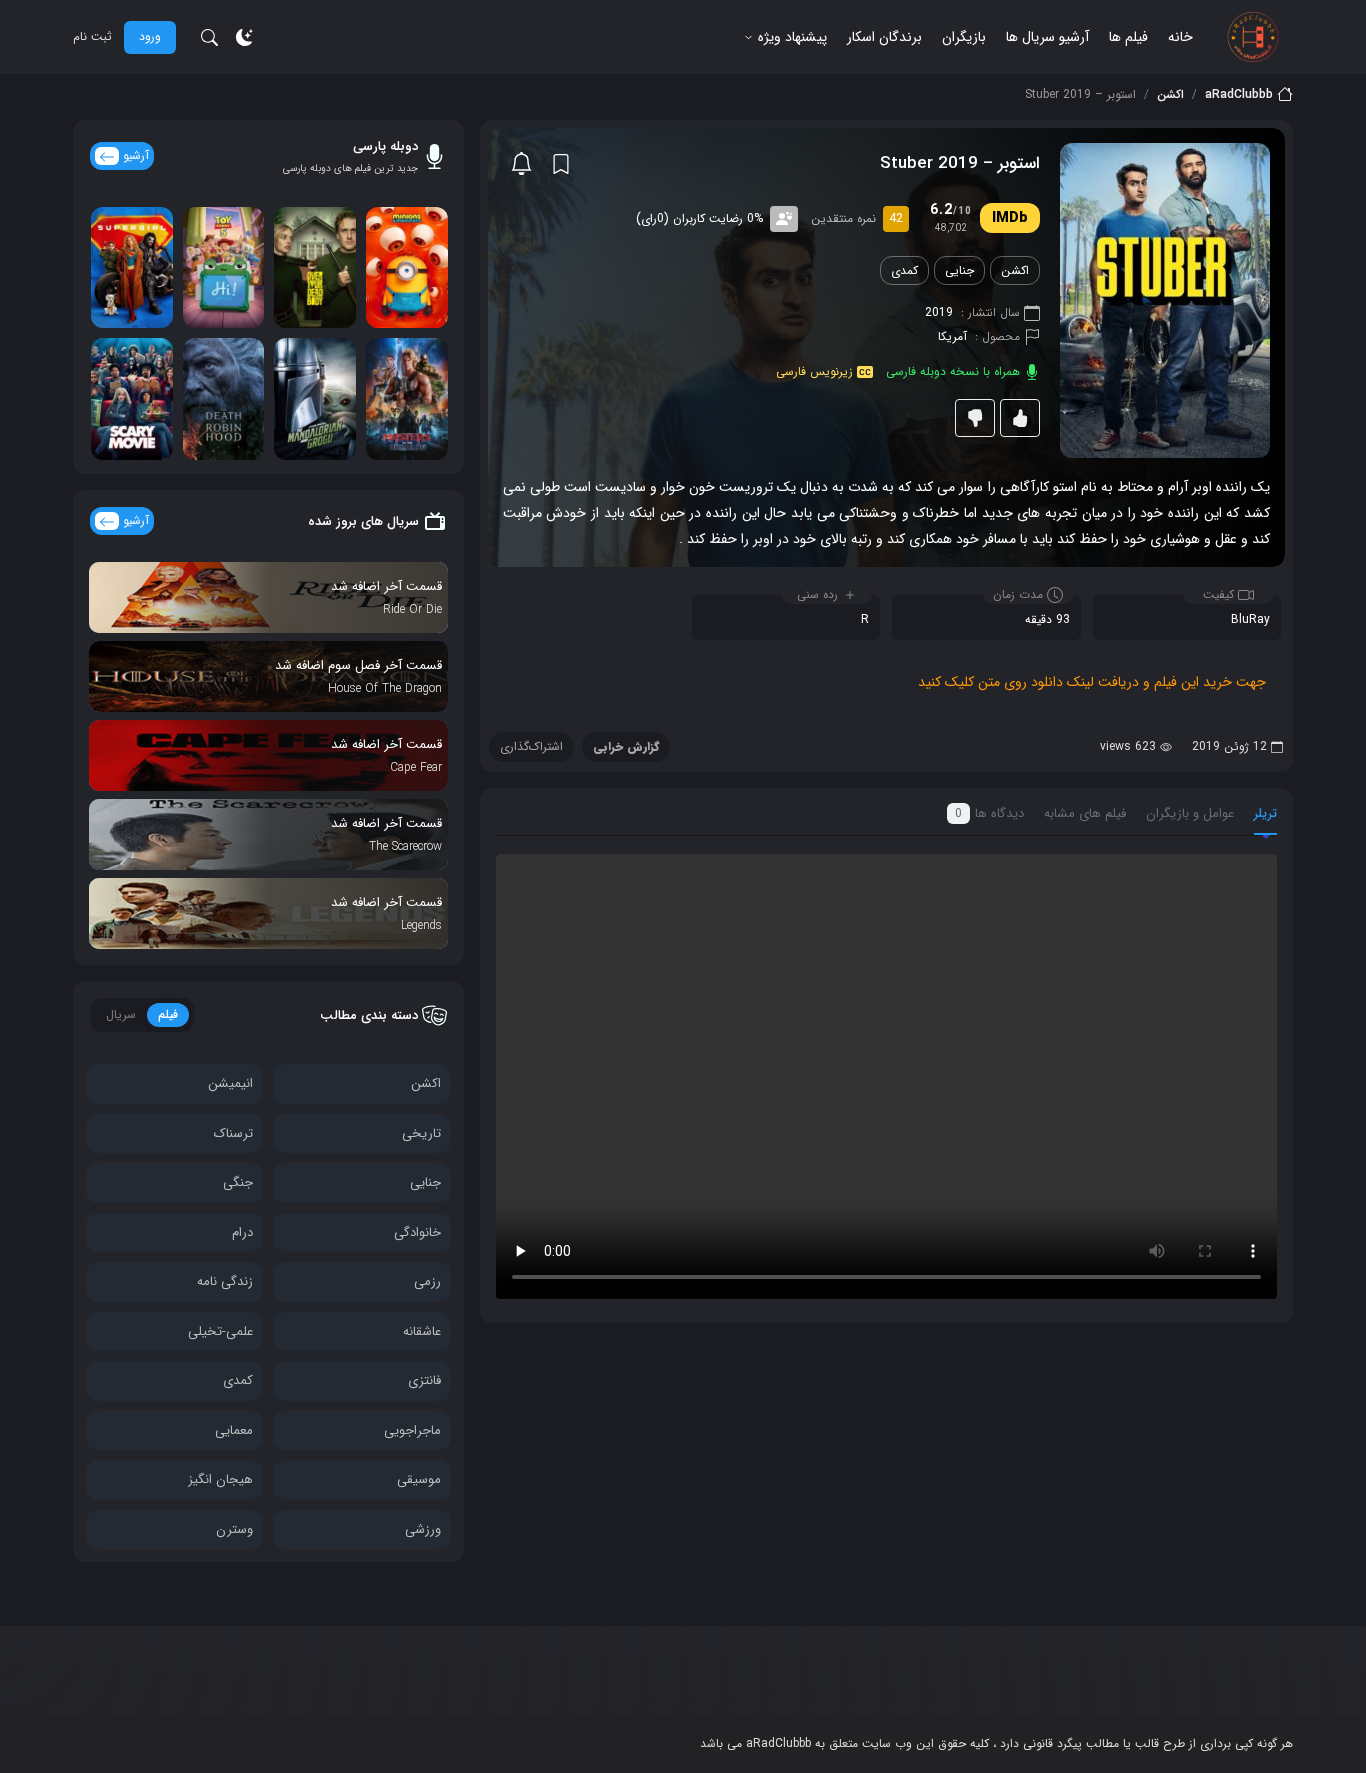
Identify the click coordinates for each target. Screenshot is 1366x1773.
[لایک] (1020, 418)
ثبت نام (92, 37)
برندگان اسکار (884, 37)
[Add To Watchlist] (561, 164)
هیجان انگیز (220, 1479)
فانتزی (424, 1380)
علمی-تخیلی (220, 1331)
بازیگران (964, 37)
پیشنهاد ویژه (792, 37)
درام (242, 1232)
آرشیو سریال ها (1047, 37)
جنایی (959, 270)
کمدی (904, 270)
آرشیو (136, 155)
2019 (939, 312)
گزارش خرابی (626, 746)
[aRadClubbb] (1253, 37)
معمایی (234, 1430)
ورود (150, 36)
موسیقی (419, 1479)
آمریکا (952, 336)
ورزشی (423, 1529)
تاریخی (421, 1133)
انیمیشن (230, 1083)
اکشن (1170, 95)
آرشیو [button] (136, 520)
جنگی (238, 1182)
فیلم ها (1128, 37)
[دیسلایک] (975, 418)
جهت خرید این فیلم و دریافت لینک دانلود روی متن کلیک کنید (1092, 682)
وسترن (234, 1529)
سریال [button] (121, 1014)
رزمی (427, 1281)
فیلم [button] (168, 1014)
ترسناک (233, 1133)
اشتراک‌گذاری (531, 746)
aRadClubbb (1239, 95)
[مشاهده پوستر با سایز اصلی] (1165, 299)
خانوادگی (417, 1232)
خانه (1180, 37)
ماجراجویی (412, 1430)
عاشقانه (422, 1331)
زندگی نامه (225, 1281)
